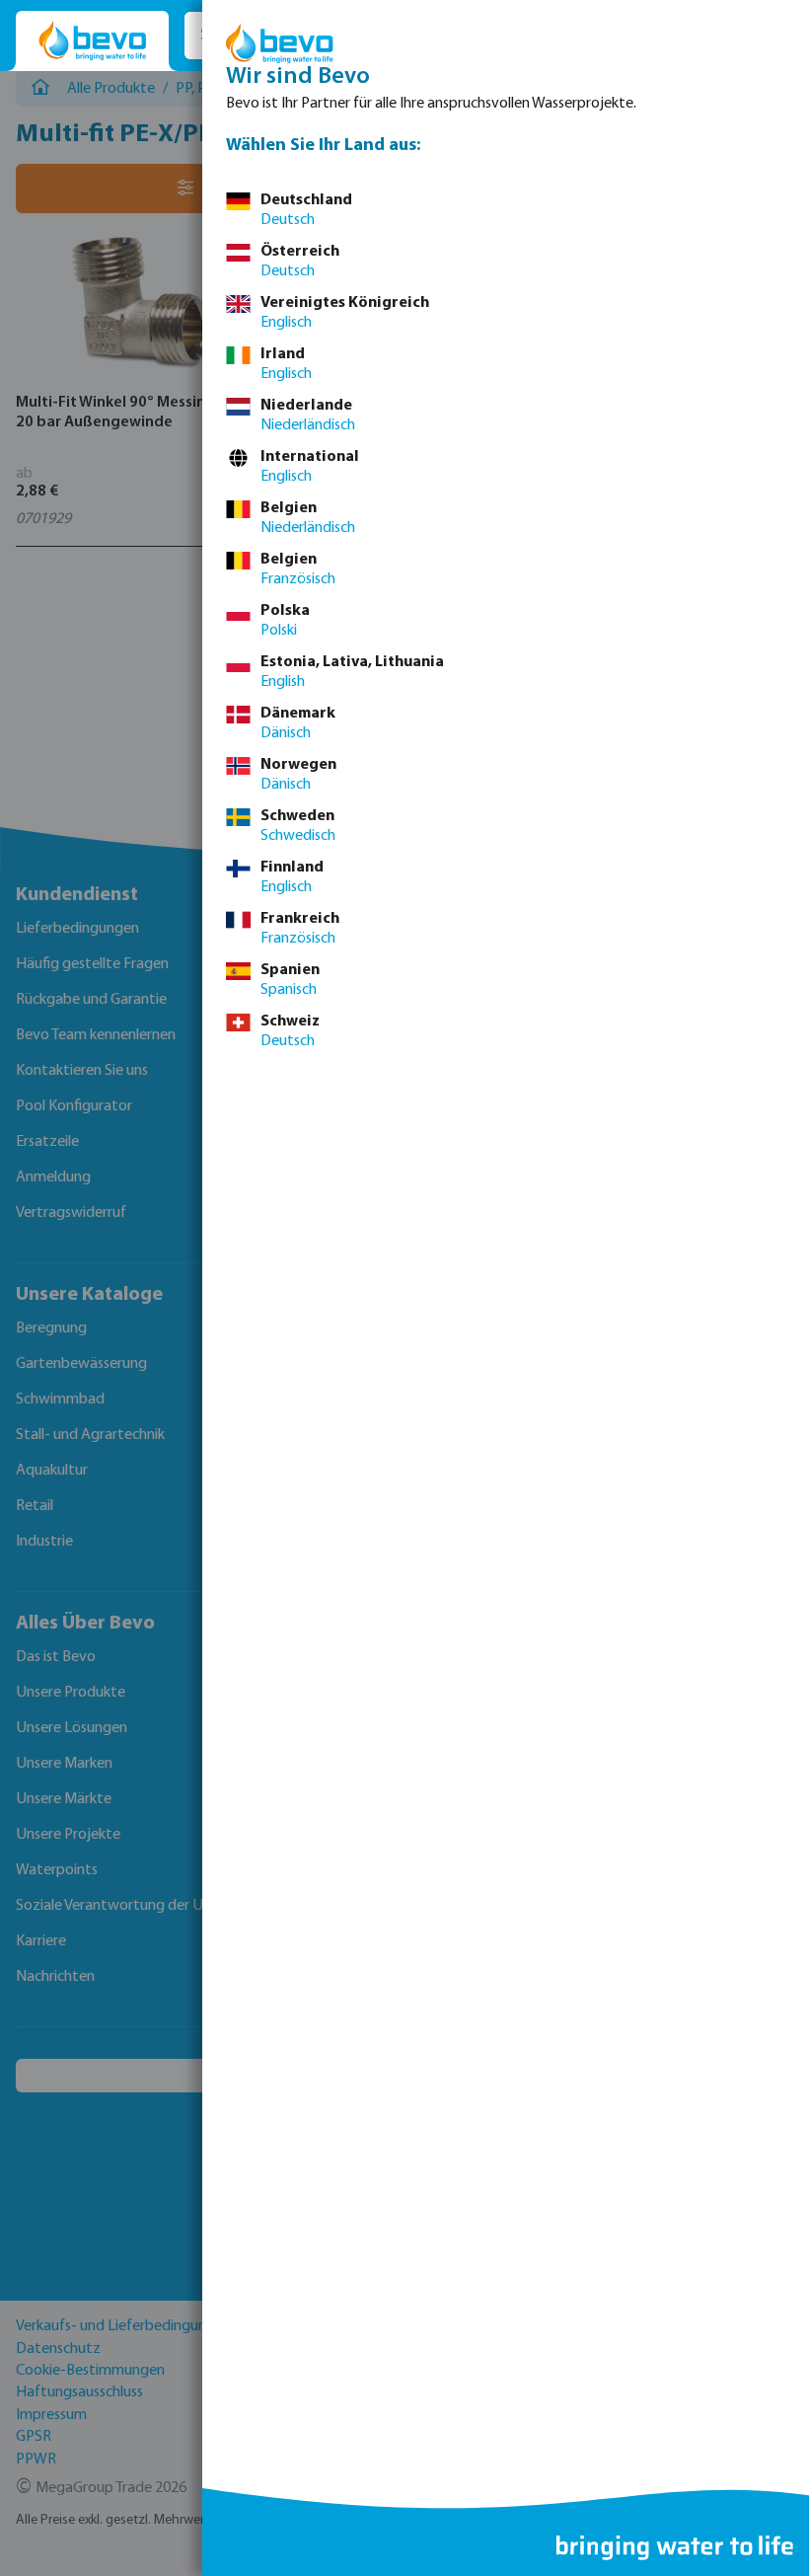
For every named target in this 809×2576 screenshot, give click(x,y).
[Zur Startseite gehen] (92, 41)
